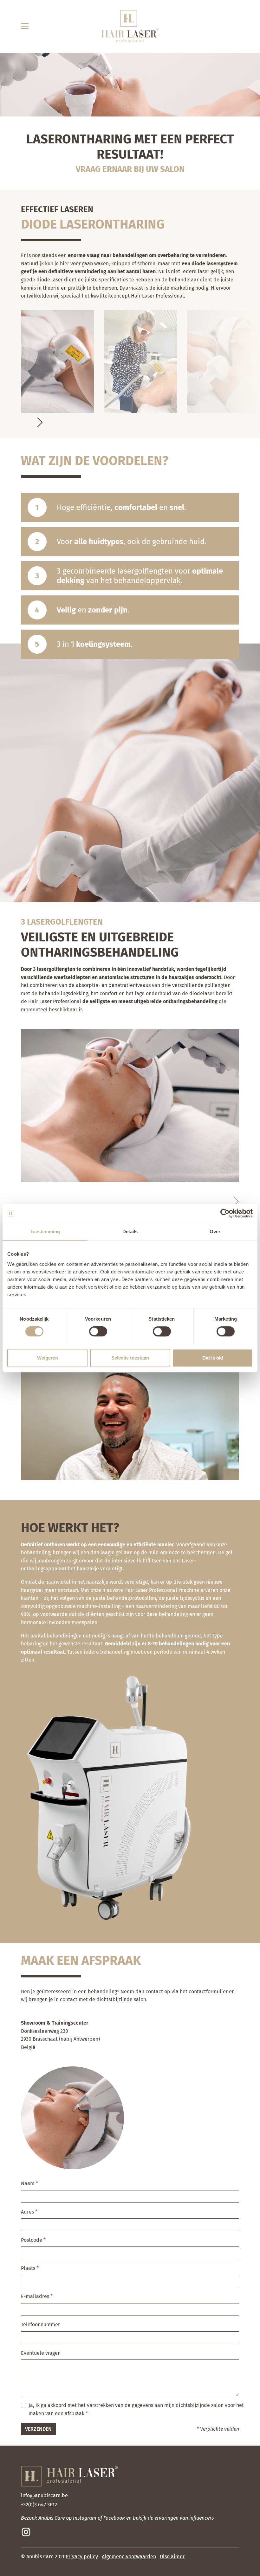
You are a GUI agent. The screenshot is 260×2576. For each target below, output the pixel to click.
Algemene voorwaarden (129, 2557)
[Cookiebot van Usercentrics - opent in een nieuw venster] (225, 1213)
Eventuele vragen (41, 2353)
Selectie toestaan (130, 1358)
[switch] (98, 1331)
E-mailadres (36, 2296)
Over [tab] (215, 1231)
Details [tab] (130, 1231)
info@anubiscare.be (44, 2495)
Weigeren (48, 1358)
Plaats (29, 2268)
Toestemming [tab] (45, 1231)
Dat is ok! (213, 1358)
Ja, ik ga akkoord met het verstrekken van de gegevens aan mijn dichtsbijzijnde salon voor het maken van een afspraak (136, 2409)
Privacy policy (82, 2557)
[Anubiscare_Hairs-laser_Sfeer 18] (224, 361)
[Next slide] (40, 422)
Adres (28, 2212)
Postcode (32, 2240)
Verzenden (38, 2429)
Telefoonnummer (40, 2325)
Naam (28, 2183)
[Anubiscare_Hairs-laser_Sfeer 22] (57, 361)
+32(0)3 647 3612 (39, 2505)
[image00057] (140, 361)
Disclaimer (172, 2557)
